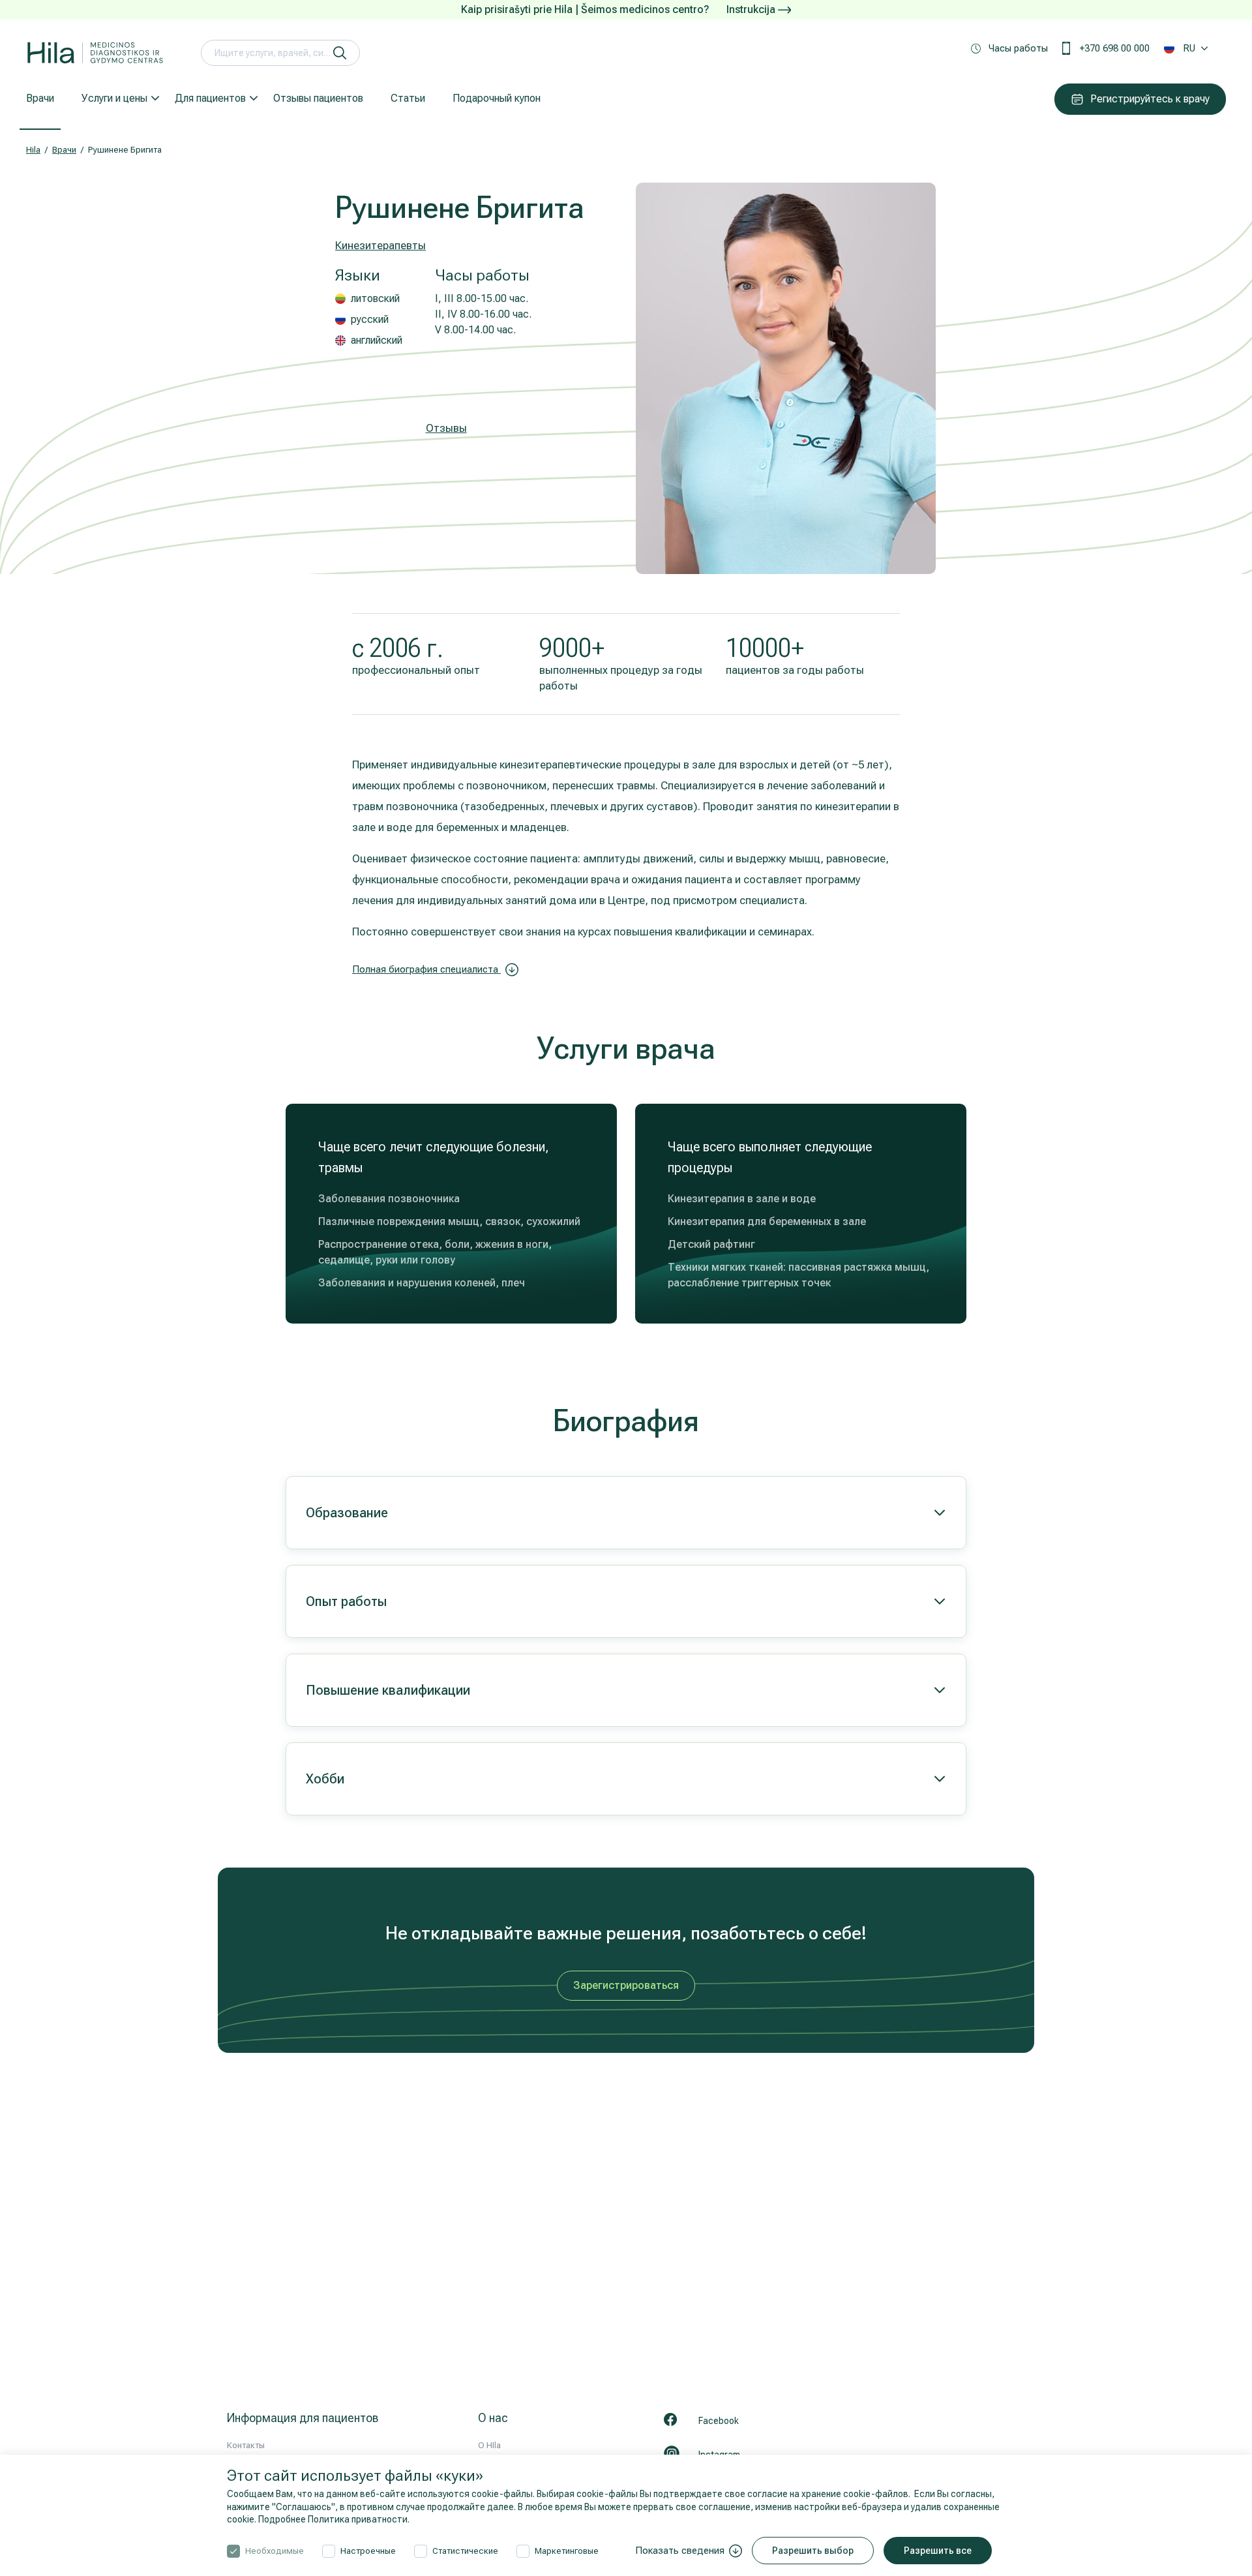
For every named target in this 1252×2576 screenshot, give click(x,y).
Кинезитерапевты (380, 245)
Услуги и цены (114, 98)
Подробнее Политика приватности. (334, 2519)
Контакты (246, 2445)
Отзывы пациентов (318, 98)
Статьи (408, 98)
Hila (33, 150)
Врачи (40, 98)
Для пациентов (210, 98)
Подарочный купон (497, 98)
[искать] (340, 53)
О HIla (489, 2445)
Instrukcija (752, 9)
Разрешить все (938, 2551)
